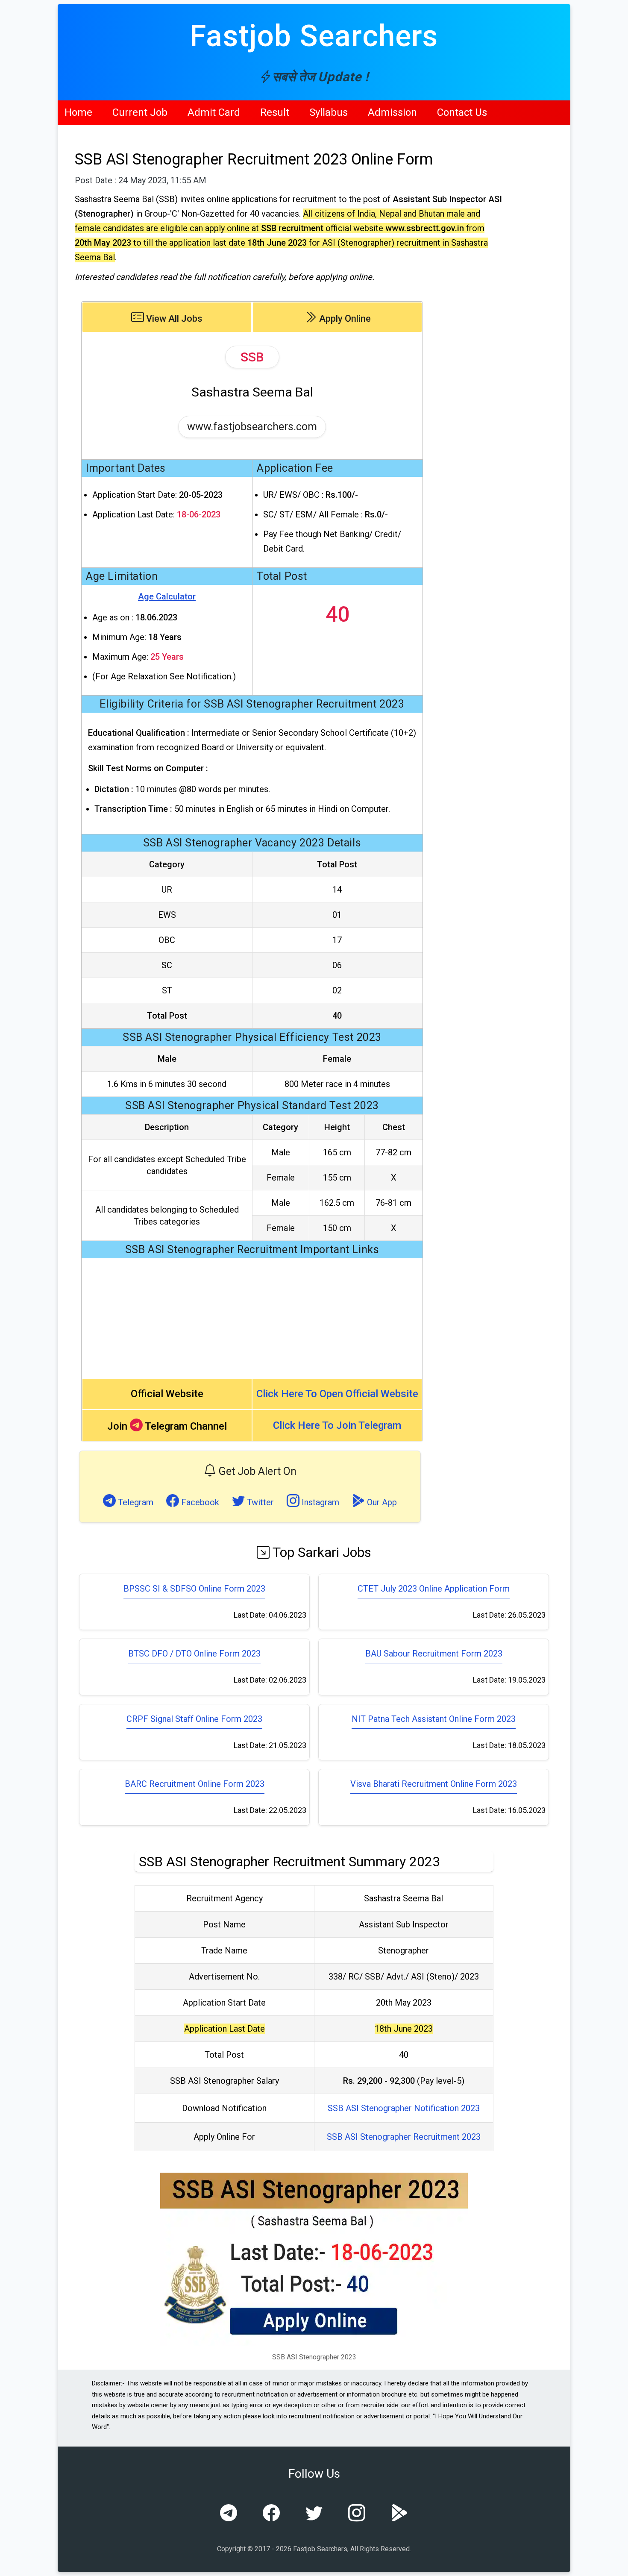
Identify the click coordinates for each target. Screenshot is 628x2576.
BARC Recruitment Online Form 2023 (195, 1784)
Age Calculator (167, 596)
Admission (392, 112)
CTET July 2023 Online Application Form (434, 1589)
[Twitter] (314, 2514)
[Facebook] (271, 2514)
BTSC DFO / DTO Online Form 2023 (194, 1654)
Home (78, 112)
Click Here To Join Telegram (337, 1425)
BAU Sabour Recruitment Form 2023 (434, 1654)
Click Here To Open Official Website (337, 1394)
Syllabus (329, 112)
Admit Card (214, 112)
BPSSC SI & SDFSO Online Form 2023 (194, 1589)
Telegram (135, 1502)
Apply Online (344, 319)
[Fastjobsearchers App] (399, 2514)
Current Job (140, 112)
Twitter (259, 1502)
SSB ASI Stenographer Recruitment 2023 (404, 2137)
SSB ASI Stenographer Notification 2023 (404, 2108)
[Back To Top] (614, 2563)
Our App (381, 1502)
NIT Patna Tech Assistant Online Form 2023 (434, 1719)
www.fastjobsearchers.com (252, 427)
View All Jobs (173, 319)
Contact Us (462, 112)
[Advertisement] (252, 1318)
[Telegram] (229, 2514)
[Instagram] (357, 2514)
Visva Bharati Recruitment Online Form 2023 (434, 1784)
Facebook (199, 1502)
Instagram (319, 1502)
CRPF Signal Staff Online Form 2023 (194, 1719)
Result (275, 112)
